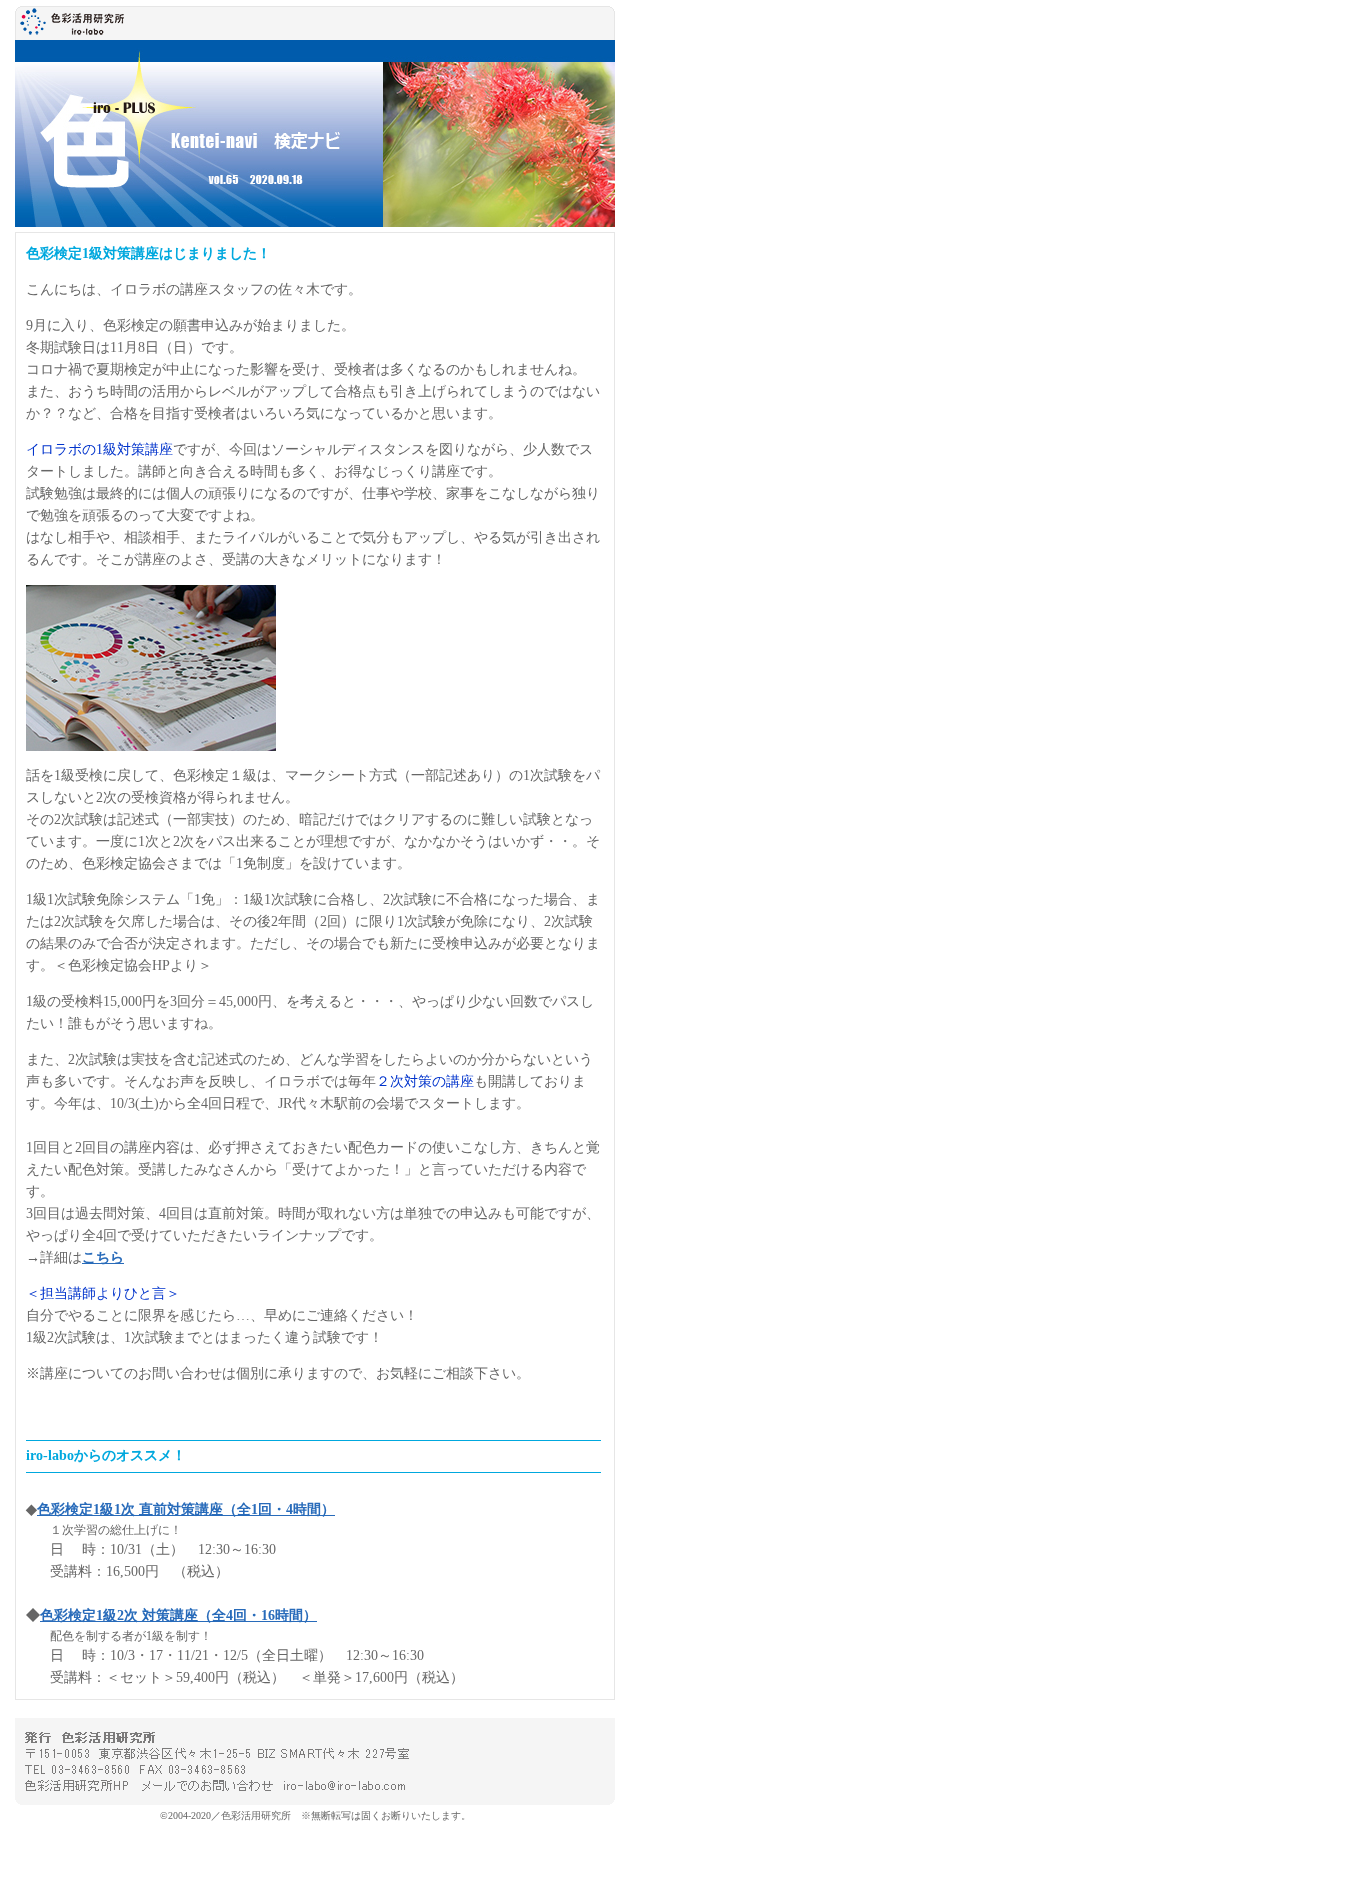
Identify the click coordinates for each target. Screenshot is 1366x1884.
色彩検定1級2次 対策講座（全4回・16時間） (178, 1615)
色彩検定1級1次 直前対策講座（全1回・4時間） (186, 1509)
